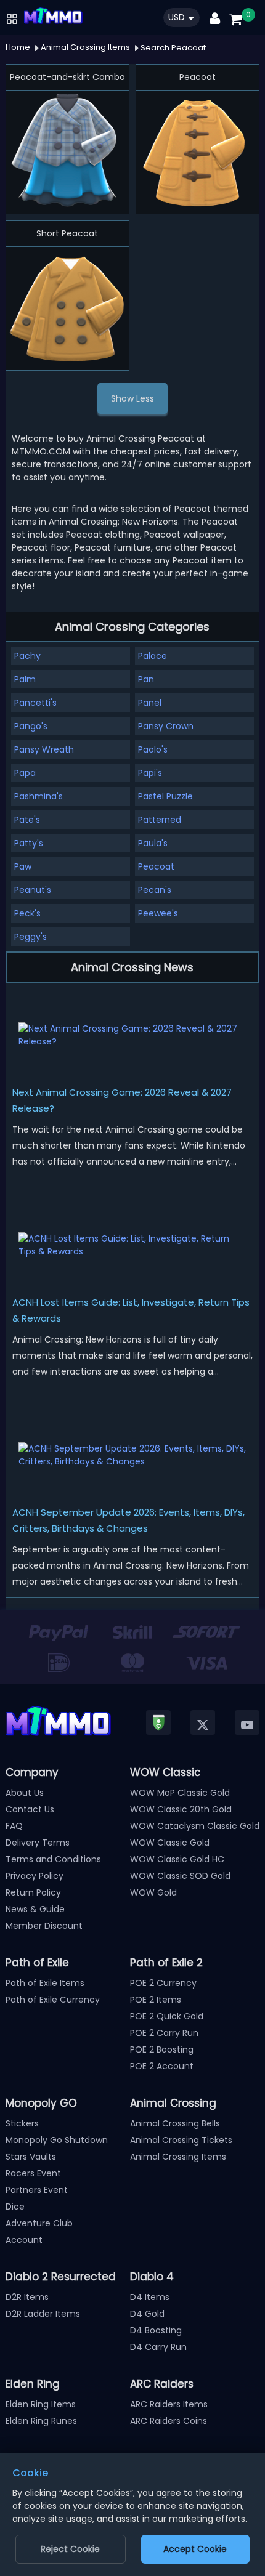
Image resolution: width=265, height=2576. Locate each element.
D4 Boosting (156, 2330)
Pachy (27, 656)
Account (24, 2240)
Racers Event (33, 2173)
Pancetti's (35, 703)
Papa (25, 773)
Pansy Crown (166, 726)
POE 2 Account (162, 2066)
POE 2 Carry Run (164, 2033)
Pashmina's (39, 796)
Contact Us (30, 1809)
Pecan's (155, 890)
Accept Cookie (195, 2549)
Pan (146, 679)
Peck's (27, 913)
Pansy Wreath (44, 749)
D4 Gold (147, 2314)
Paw (23, 866)
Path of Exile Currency (53, 2000)
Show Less (132, 398)
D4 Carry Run (158, 2347)
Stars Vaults (31, 2157)
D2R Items (27, 2297)
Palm (25, 679)
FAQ (14, 1826)
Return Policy (33, 1892)
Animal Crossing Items (178, 2157)
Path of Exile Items (45, 1983)
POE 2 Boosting (162, 2049)
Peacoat (156, 866)
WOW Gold (153, 1892)
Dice (15, 2207)
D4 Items (150, 2297)
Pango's (31, 726)
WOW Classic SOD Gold (180, 1876)
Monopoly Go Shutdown (57, 2140)
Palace (153, 656)
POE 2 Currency (163, 1983)
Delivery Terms (38, 1843)
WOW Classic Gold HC (177, 1859)
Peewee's (158, 913)
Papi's (150, 773)
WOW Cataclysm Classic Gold (195, 1826)
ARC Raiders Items (169, 2404)
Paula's (153, 843)
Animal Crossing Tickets (181, 2140)
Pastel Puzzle (165, 796)
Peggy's (31, 937)
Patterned (160, 820)
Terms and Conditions (53, 1859)
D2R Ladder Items (43, 2314)
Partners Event (37, 2190)
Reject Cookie (70, 2549)
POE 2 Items (156, 2000)
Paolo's (153, 749)
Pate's (27, 820)
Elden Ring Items (41, 2404)
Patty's (29, 843)
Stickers (22, 2123)
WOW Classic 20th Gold (181, 1809)
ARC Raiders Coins (169, 2421)
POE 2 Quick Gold (167, 2016)
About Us (25, 1793)
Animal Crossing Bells (175, 2123)
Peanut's (33, 890)
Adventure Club (39, 2223)
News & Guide (35, 1909)
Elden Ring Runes (41, 2421)
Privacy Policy (35, 1876)
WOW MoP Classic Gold (180, 1793)
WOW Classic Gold (170, 1843)
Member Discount (44, 1926)
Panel (150, 703)
